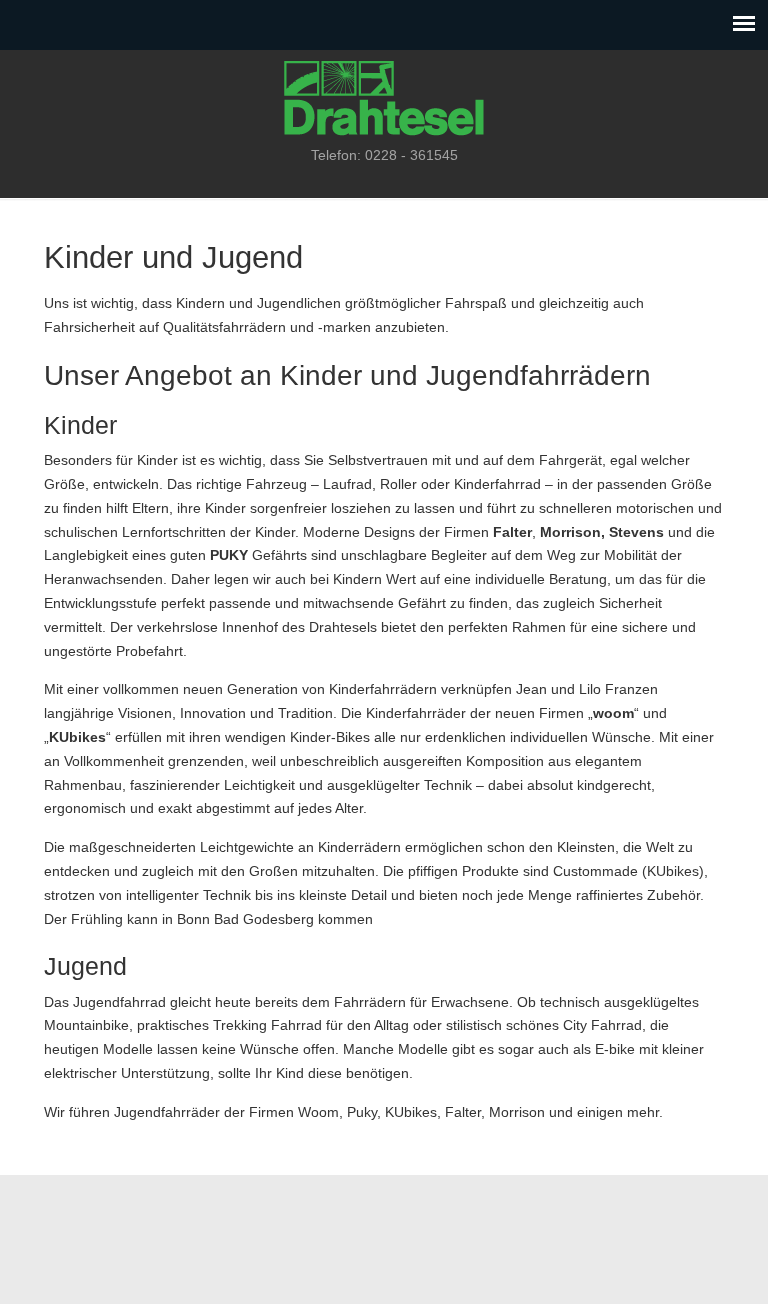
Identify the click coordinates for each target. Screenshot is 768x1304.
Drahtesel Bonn (384, 96)
